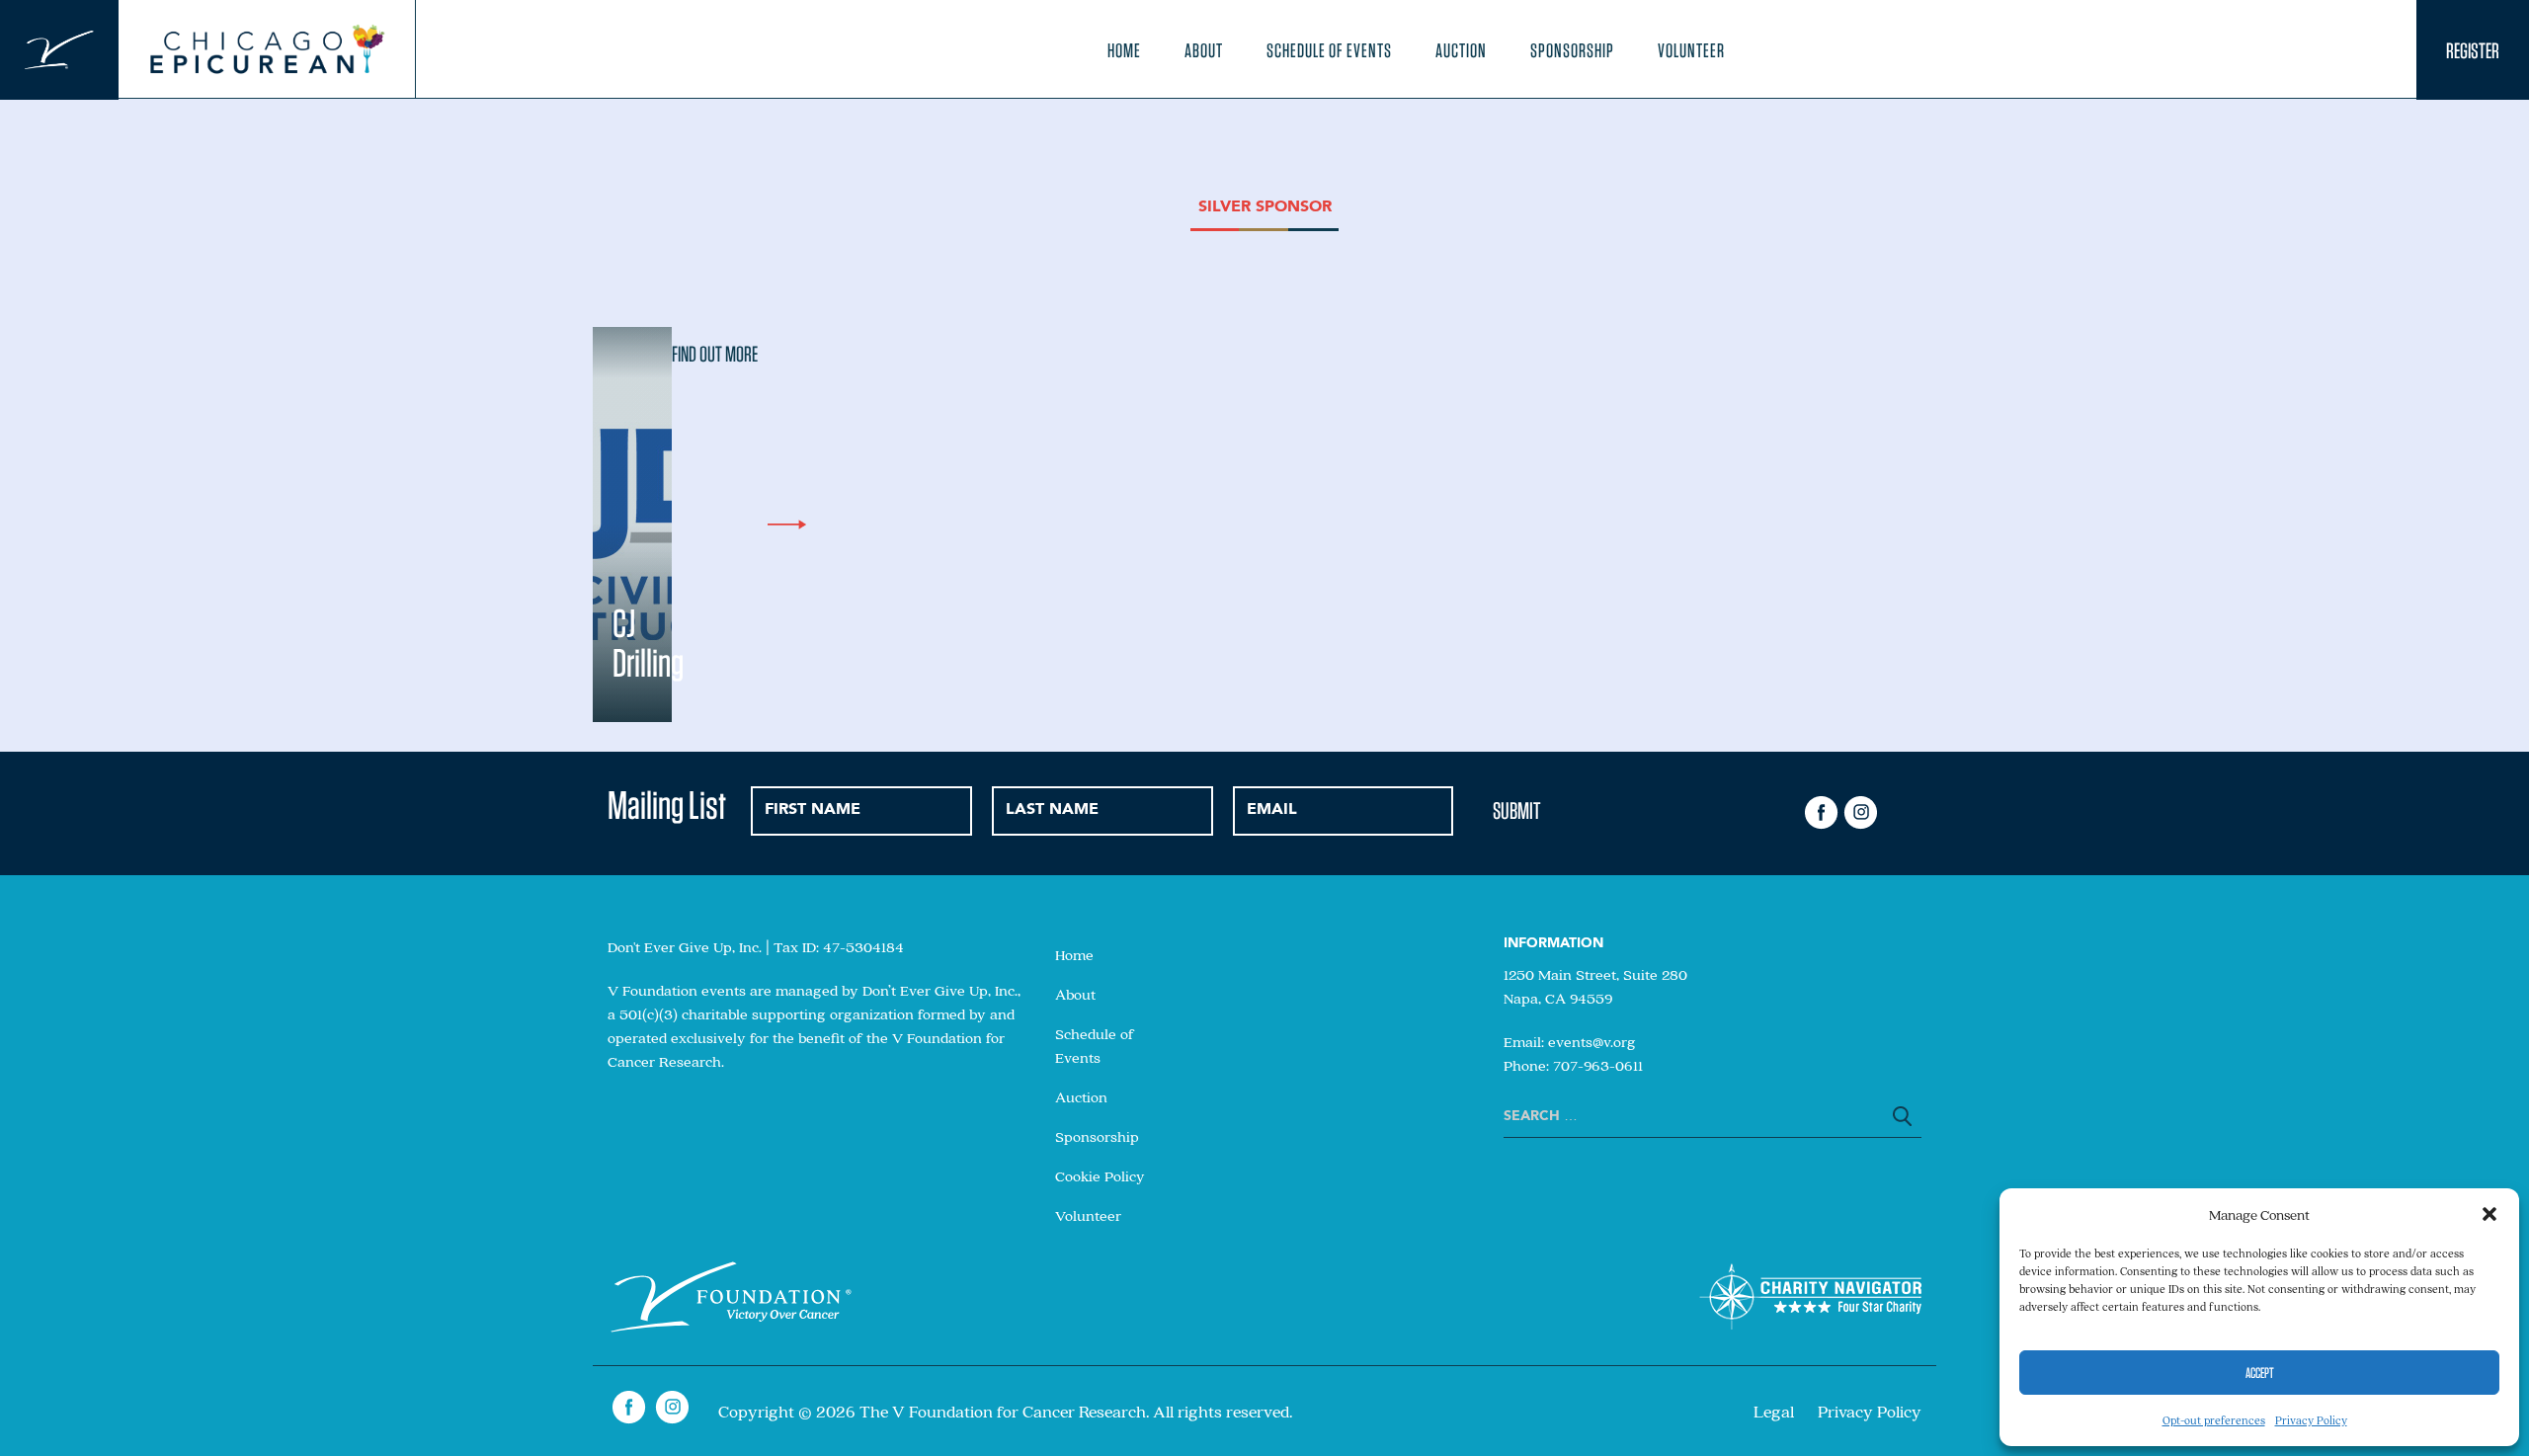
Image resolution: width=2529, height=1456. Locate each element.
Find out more (715, 354)
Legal (1774, 1411)
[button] (2489, 1214)
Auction (1461, 50)
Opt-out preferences (2214, 1420)
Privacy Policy (2311, 1420)
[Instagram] (1860, 813)
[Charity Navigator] (1810, 1300)
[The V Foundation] (59, 50)
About (1204, 50)
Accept (2260, 1373)
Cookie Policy (1100, 1175)
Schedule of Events (1329, 50)
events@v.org (1592, 1041)
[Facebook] (1822, 813)
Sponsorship (1572, 50)
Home (1124, 50)
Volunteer (1691, 50)
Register (2473, 50)
